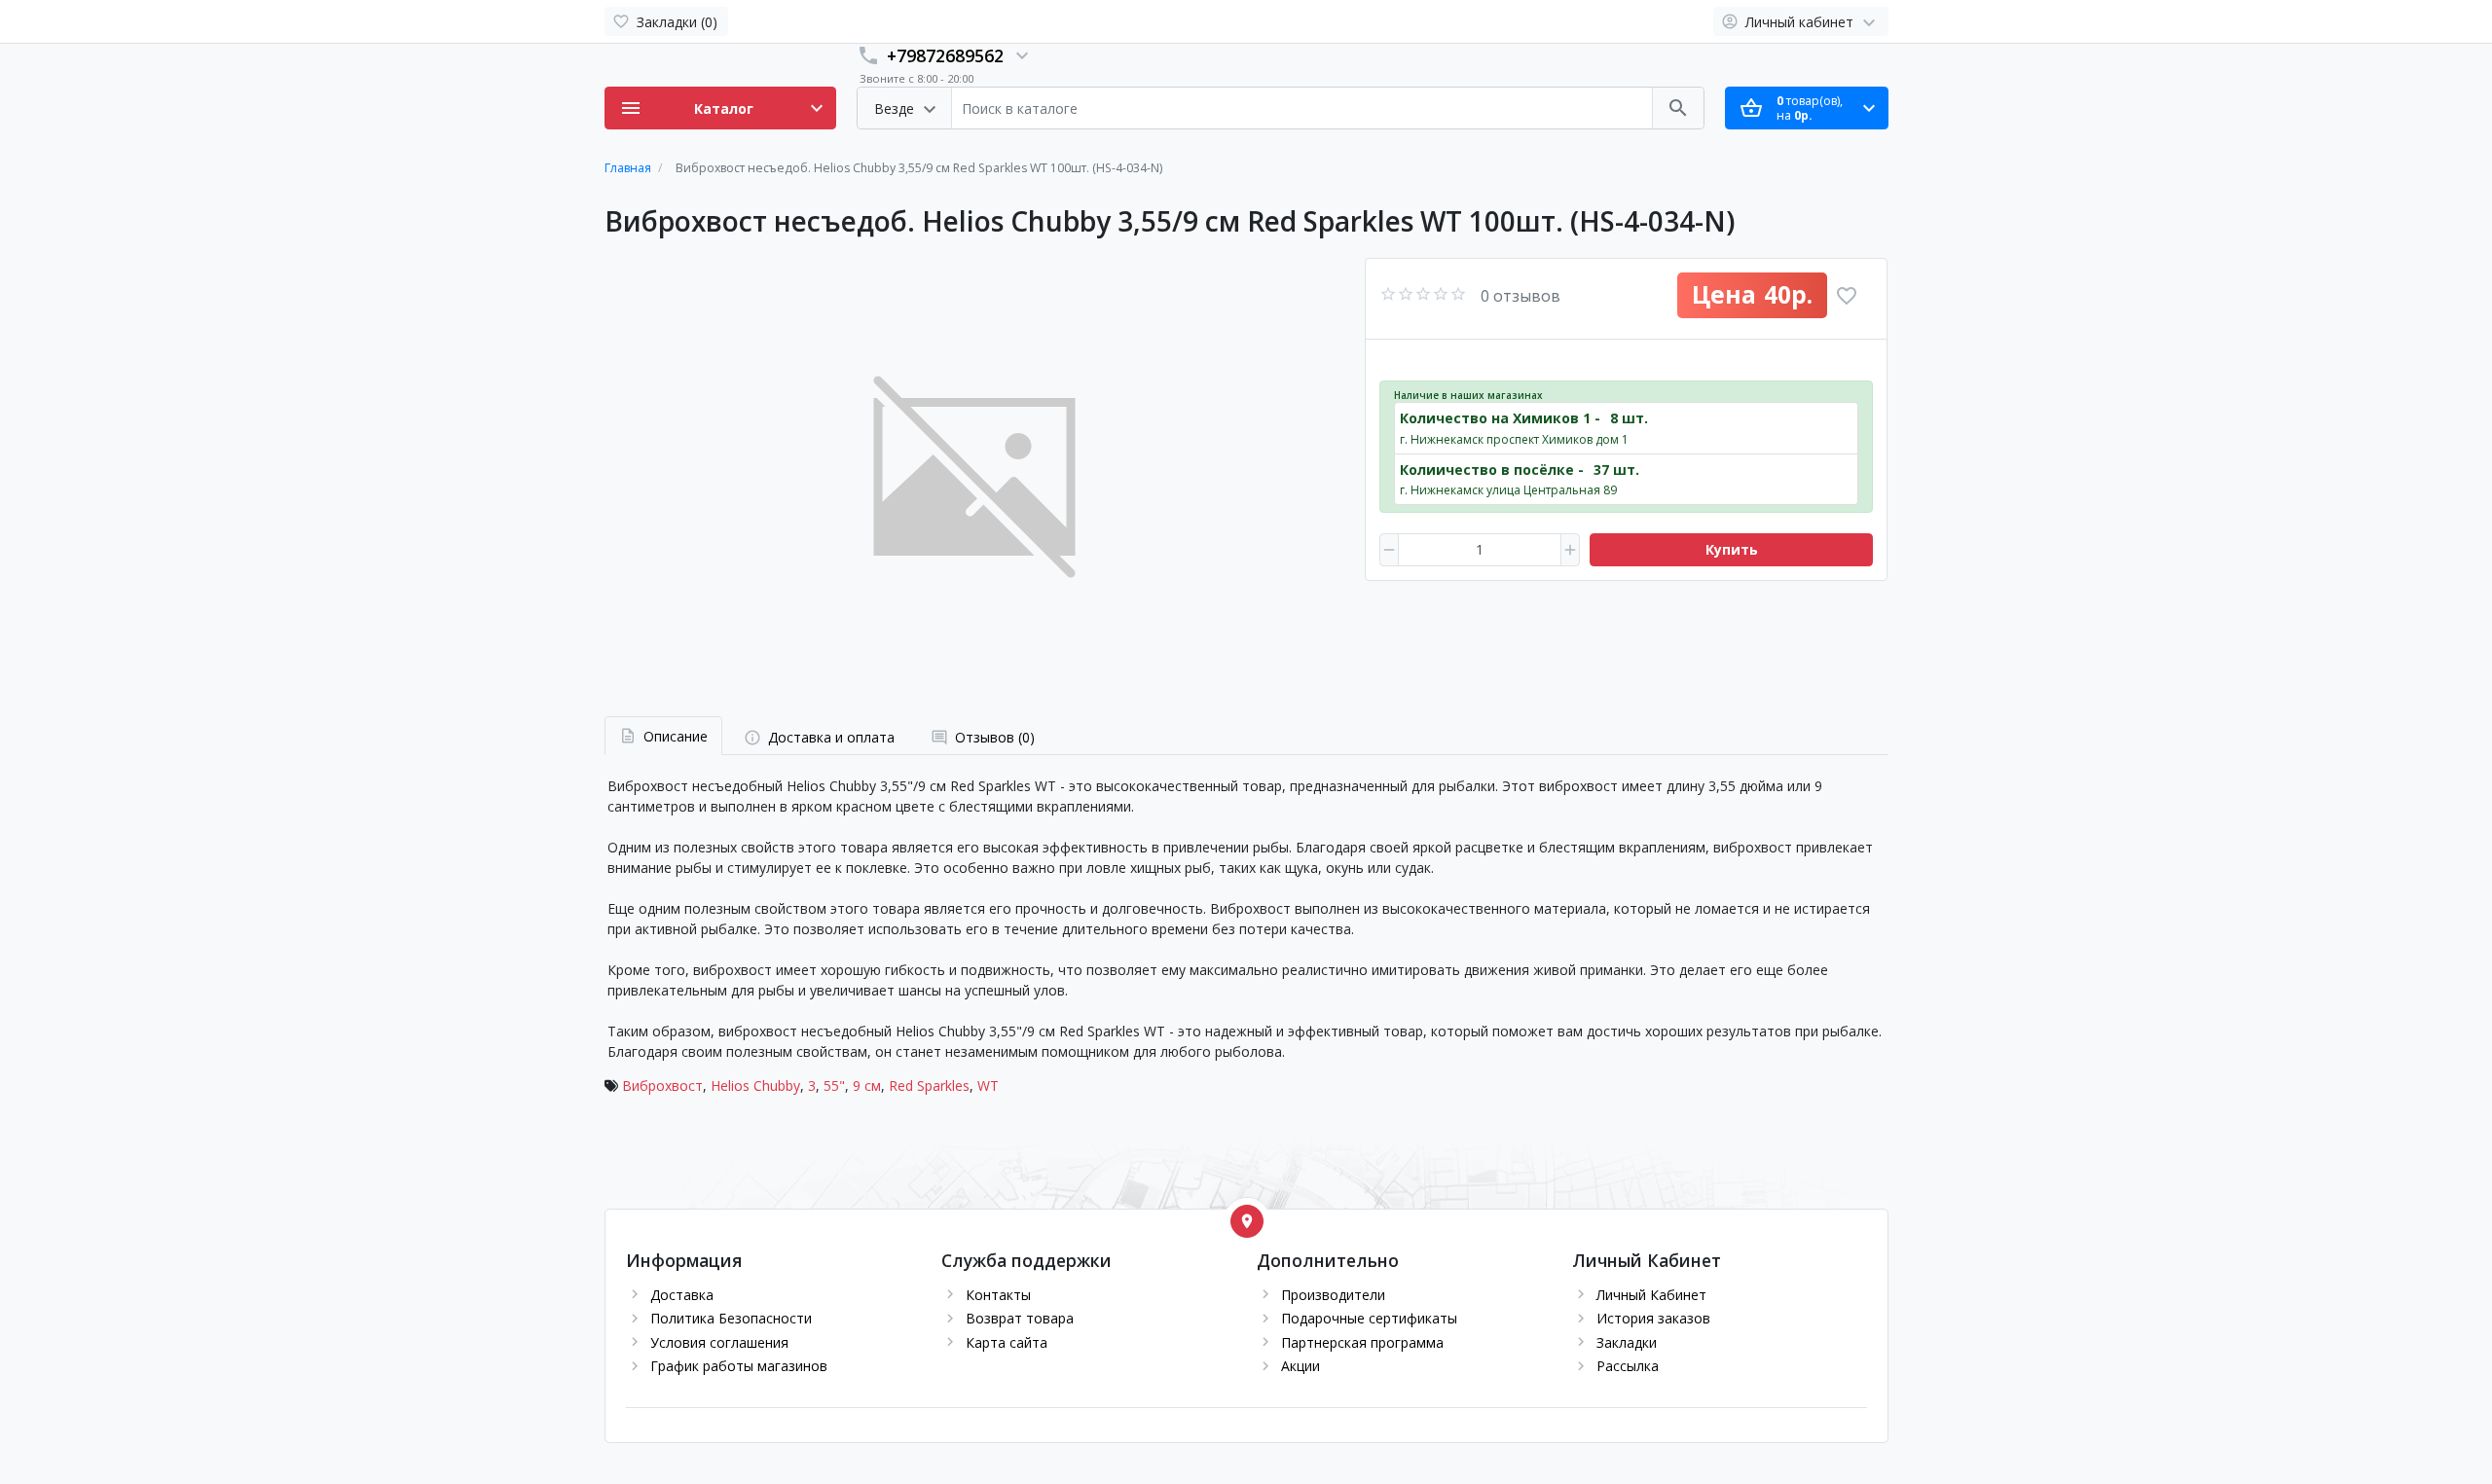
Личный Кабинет (1651, 1295)
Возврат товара (1020, 1318)
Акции (1301, 1366)
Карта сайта (1007, 1342)
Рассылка (1628, 1366)
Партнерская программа (1362, 1342)
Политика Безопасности (731, 1318)
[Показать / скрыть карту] (1247, 1221)
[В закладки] (1847, 296)
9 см (867, 1086)
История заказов (1653, 1318)
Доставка (682, 1295)
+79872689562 (945, 55)
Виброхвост (662, 1086)
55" (834, 1086)
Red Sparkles (929, 1086)
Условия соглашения (719, 1342)
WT (988, 1086)
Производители (1333, 1295)
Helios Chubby (755, 1086)
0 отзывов (1521, 296)
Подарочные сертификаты (1369, 1318)
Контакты (998, 1295)
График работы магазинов (739, 1366)
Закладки (1627, 1342)
